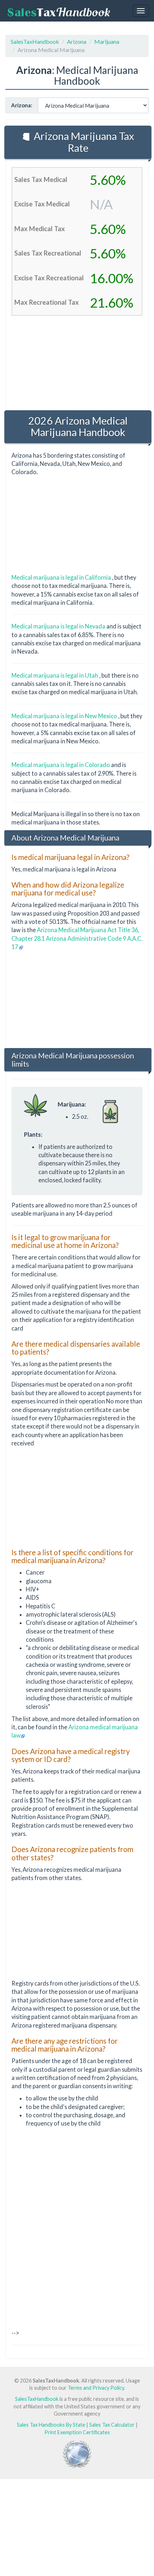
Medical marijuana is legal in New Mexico (65, 716)
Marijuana (107, 41)
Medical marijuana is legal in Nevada (59, 626)
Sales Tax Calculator (112, 2425)
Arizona (77, 41)
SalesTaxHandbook (35, 41)
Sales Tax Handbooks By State (51, 2425)
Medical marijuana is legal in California (62, 577)
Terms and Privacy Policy (96, 2388)
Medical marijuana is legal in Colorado (61, 765)
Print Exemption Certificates (77, 2432)
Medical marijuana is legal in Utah (55, 675)
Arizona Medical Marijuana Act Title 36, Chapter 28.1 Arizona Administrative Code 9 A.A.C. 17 (77, 938)
